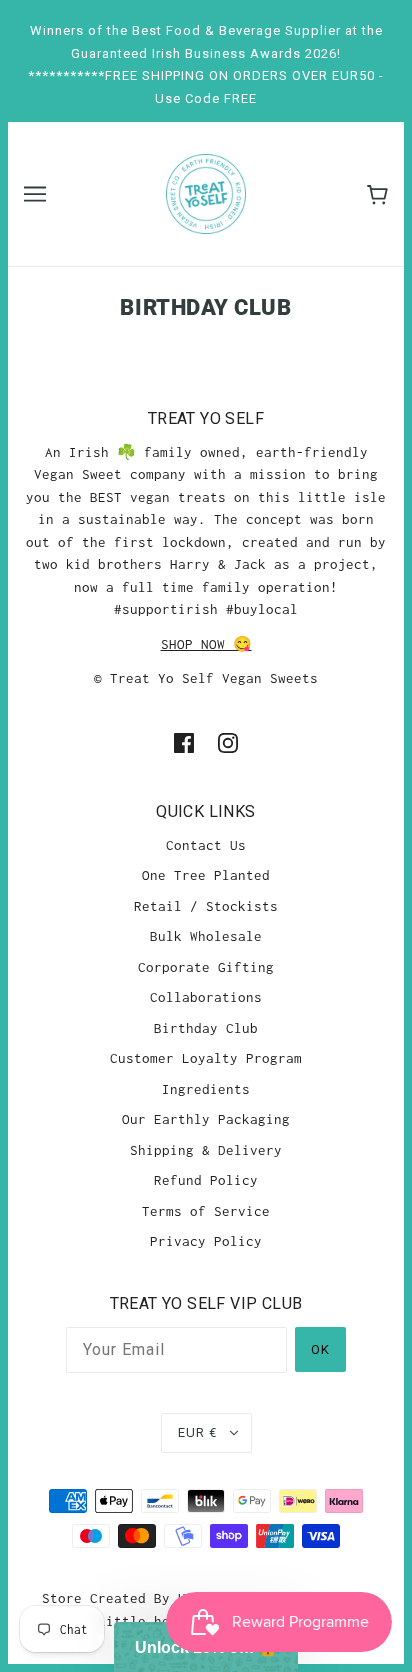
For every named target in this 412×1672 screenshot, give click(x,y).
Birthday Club (206, 1028)
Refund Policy (206, 1180)
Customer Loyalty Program (206, 1058)
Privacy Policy (206, 1241)
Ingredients (206, 1089)
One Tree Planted (206, 875)
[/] (206, 192)
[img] (184, 741)
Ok (320, 1349)
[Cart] (377, 194)
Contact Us (206, 845)
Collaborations (206, 997)
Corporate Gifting (206, 967)
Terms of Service (206, 1211)
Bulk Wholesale (206, 936)
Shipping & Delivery (206, 1150)
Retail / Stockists (206, 906)
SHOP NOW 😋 (206, 644)
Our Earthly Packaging (206, 1119)
